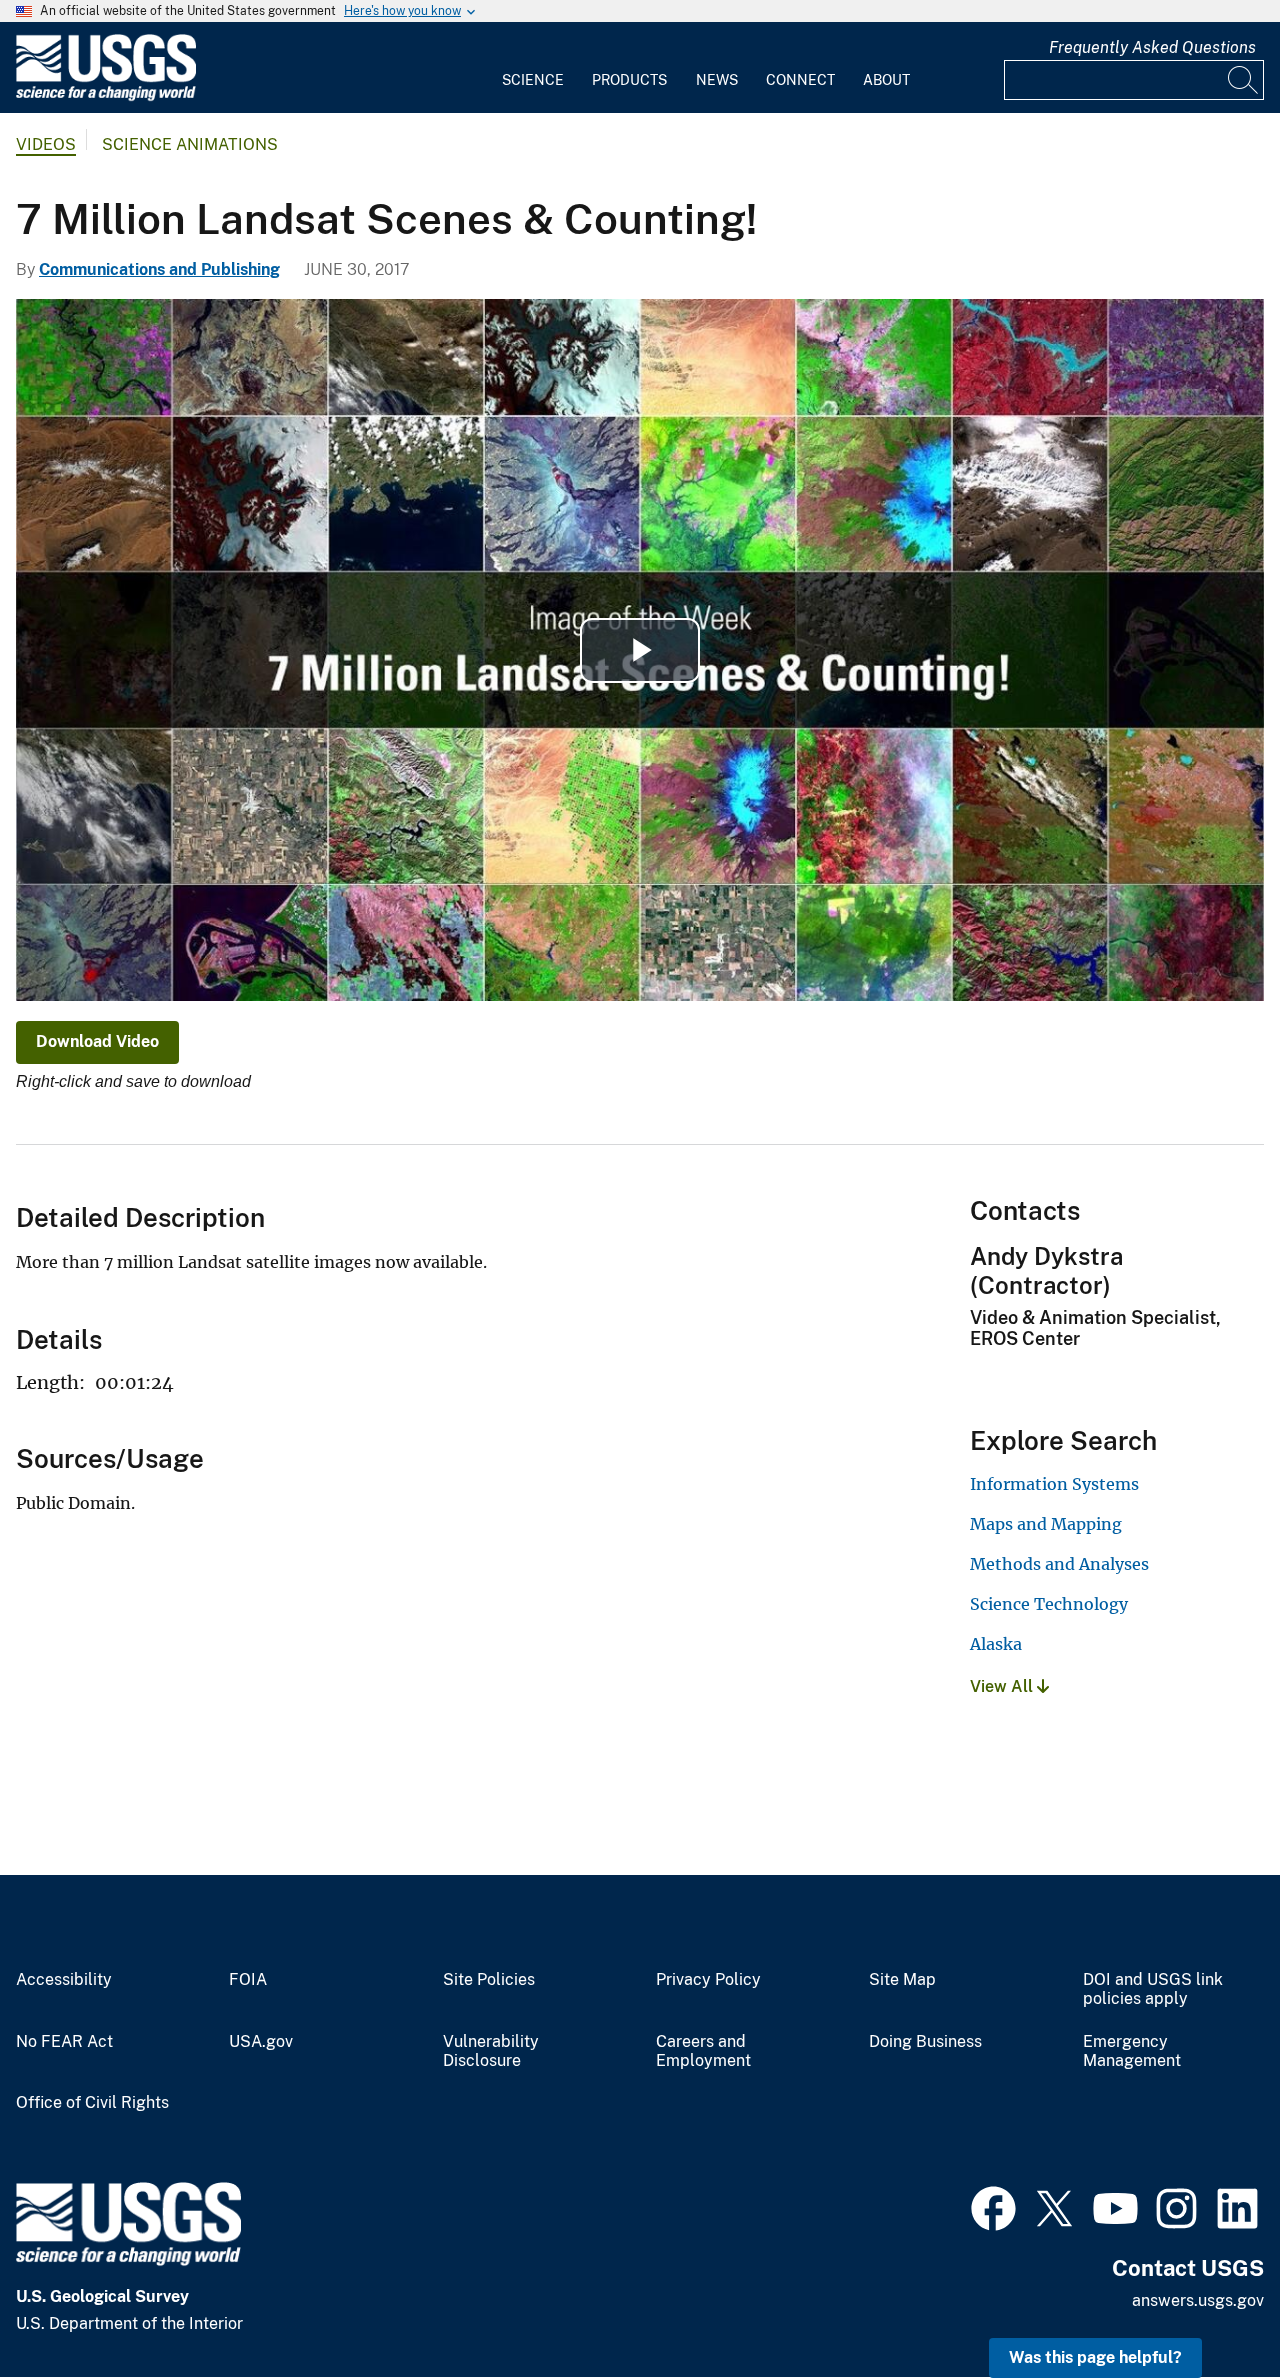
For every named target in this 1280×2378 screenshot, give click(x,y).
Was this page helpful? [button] (1095, 2357)
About (886, 80)
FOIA (248, 1980)
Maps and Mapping (1046, 1524)
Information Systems (1054, 1484)
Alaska (996, 1644)
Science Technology (1049, 1604)
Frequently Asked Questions (1152, 47)
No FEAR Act (64, 2042)
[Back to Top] (1207, 2305)
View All (1003, 1686)
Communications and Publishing (159, 269)
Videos (46, 144)
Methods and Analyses (1059, 1564)
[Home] (106, 96)
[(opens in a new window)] (993, 2206)
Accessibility (64, 1980)
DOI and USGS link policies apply (1153, 1989)
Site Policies (489, 1980)
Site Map (902, 1980)
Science (533, 80)
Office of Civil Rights (92, 2103)
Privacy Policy (708, 1980)
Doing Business (925, 2042)
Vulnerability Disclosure (491, 2051)
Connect (800, 80)
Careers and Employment (703, 2051)
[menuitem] (533, 68)
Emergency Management (1132, 2051)
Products (629, 80)
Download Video (97, 1041)
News (717, 80)
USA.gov (261, 2042)
